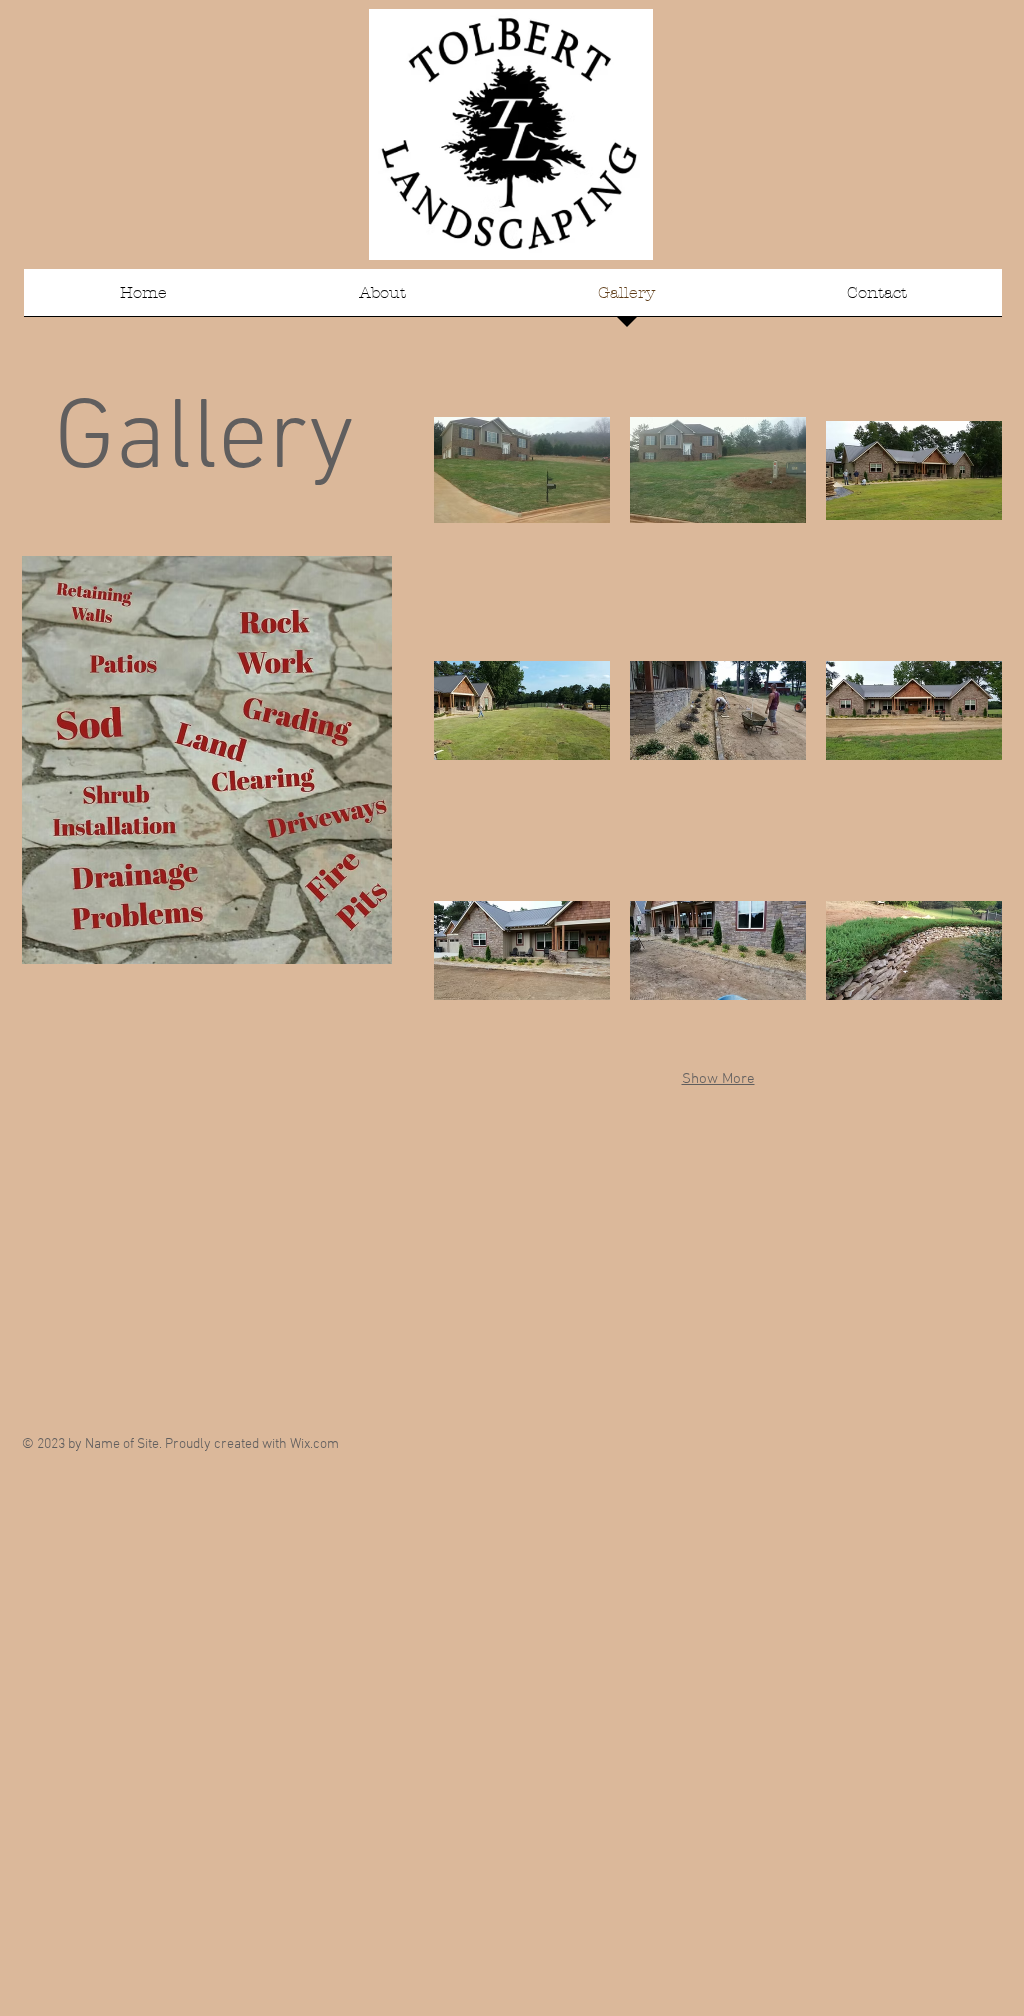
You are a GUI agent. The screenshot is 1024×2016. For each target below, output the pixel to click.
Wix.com (314, 1444)
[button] (522, 470)
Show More (718, 1079)
